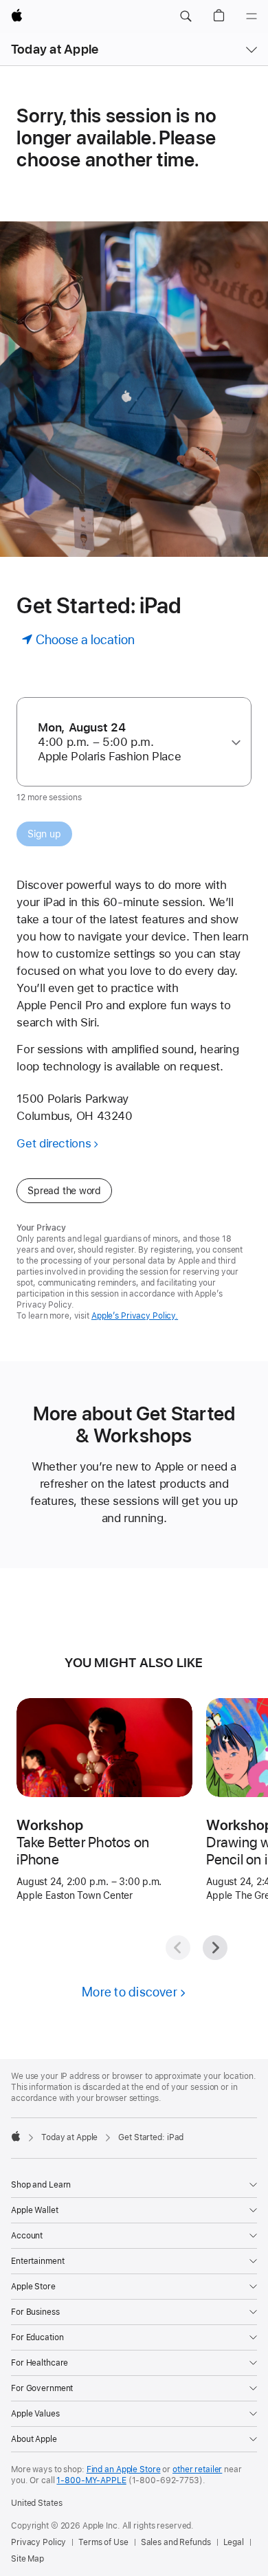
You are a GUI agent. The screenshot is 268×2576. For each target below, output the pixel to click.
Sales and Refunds (176, 2542)
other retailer (197, 2469)
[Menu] (252, 16)
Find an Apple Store (124, 2469)
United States (36, 2503)
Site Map (27, 2559)
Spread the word (64, 1191)
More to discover (130, 1992)
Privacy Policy (38, 2542)
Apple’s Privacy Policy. (135, 1316)
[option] (129, 742)
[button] (186, 16)
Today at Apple (55, 49)
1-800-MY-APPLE (91, 2480)
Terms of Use (103, 2542)
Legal (234, 2542)
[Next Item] (215, 1948)
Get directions (54, 1143)
